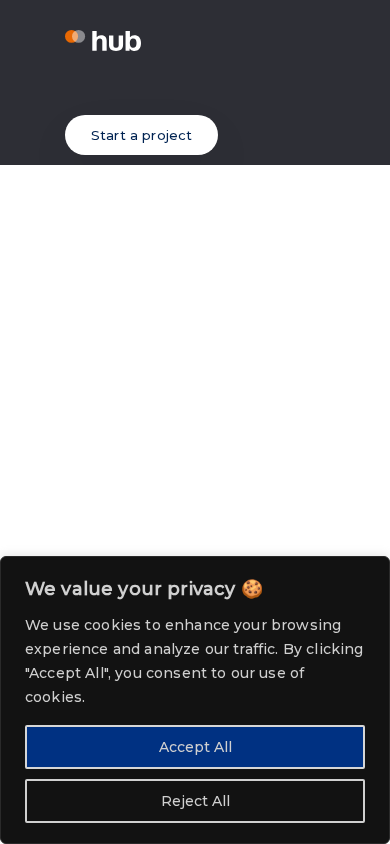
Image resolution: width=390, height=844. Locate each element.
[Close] (369, 573)
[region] (195, 700)
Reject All (195, 801)
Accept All (195, 747)
